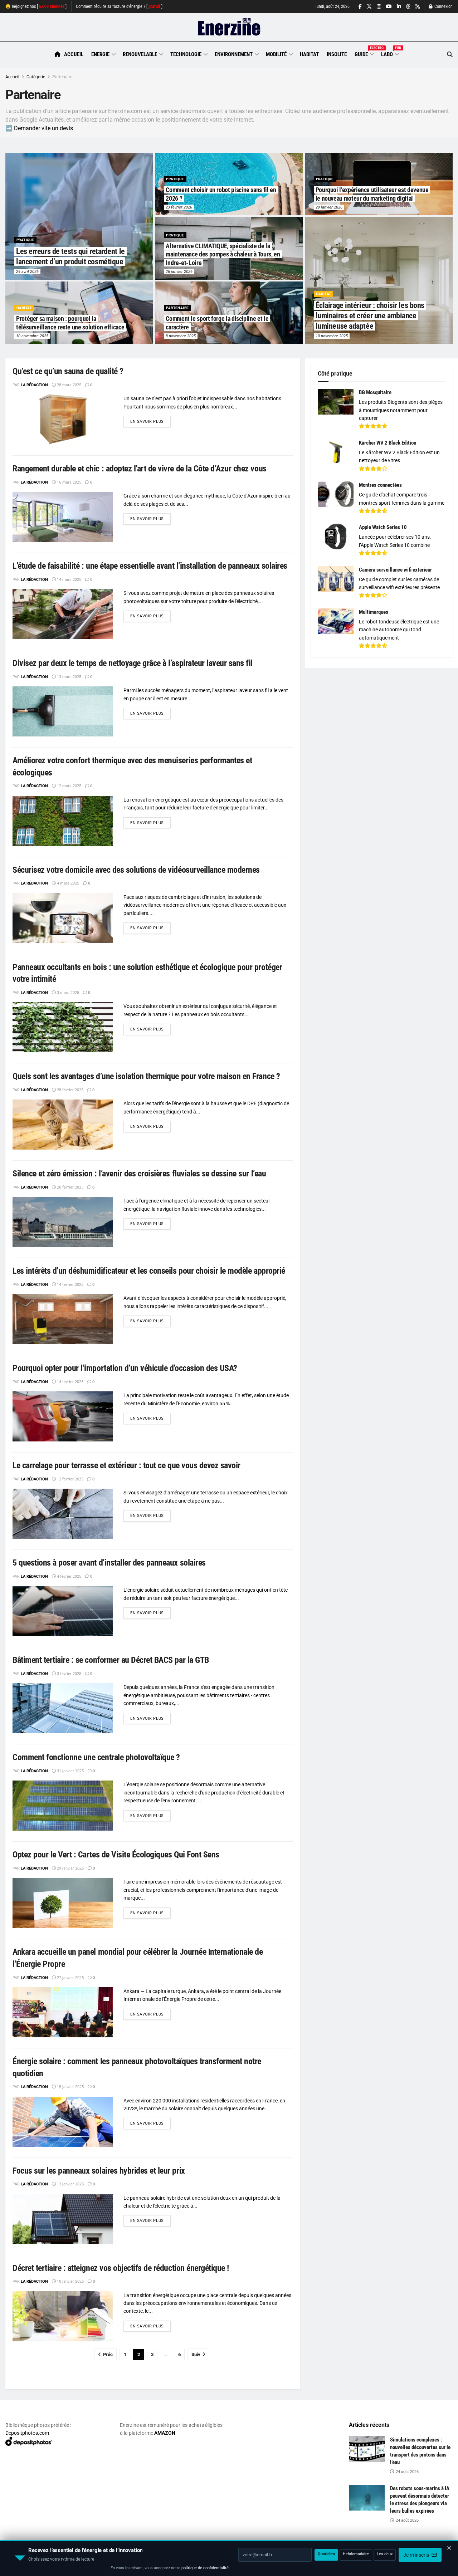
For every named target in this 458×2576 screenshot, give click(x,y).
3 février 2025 (69, 1674)
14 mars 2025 (69, 580)
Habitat (309, 54)
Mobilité (276, 54)
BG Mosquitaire (375, 392)
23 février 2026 (179, 207)
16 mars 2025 (69, 482)
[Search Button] (450, 55)
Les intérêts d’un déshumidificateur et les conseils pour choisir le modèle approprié (149, 1271)
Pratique (25, 240)
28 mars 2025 (69, 385)
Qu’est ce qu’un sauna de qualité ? (68, 371)
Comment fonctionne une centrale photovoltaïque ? (96, 1757)
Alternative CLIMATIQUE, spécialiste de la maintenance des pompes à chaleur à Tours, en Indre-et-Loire (223, 254)
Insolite (337, 54)
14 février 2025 (70, 1285)
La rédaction (34, 385)
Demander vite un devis (43, 128)
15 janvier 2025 (70, 2087)
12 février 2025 (70, 1479)
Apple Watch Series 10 (383, 527)
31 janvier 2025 (70, 1771)
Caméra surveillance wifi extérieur (395, 570)
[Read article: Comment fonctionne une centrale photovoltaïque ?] (63, 1806)
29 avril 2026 (27, 272)
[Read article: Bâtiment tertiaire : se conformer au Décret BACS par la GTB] (63, 1708)
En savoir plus (150, 421)
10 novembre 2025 (332, 336)
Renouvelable (140, 54)
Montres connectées (380, 485)
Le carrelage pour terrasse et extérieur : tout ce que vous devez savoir (126, 1465)
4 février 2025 (69, 1576)
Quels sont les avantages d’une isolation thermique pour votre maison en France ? (146, 1076)
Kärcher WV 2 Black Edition (388, 443)
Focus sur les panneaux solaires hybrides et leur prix (99, 2171)
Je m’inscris (417, 2555)
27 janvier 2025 (70, 1978)
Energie (100, 54)
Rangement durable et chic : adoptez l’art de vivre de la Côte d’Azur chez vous (140, 469)
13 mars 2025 (69, 677)
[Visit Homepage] (229, 27)
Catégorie (36, 77)
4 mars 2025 (67, 883)
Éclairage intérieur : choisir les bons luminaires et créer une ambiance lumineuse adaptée (370, 315)
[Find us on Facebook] (360, 7)
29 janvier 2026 (329, 207)
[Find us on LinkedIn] (399, 7)
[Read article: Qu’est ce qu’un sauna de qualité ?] (63, 420)
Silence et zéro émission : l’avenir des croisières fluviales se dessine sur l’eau (139, 1174)
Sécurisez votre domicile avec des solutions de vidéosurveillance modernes (136, 870)
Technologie (186, 54)
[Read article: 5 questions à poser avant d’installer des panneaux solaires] (63, 1611)
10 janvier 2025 (70, 2281)
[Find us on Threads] (408, 7)
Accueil (74, 54)
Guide (364, 53)
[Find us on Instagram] (379, 7)
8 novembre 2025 (181, 336)
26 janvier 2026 (179, 272)
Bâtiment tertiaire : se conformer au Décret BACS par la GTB (111, 1660)
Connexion (443, 6)
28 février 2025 (70, 1090)
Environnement (234, 54)
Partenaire (62, 77)
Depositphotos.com (27, 2433)
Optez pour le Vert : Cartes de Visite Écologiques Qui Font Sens (116, 1855)
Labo (390, 53)
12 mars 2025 (69, 786)
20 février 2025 (70, 1187)
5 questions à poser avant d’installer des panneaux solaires (109, 1563)
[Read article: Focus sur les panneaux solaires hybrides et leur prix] (63, 2219)
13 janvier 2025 (70, 2184)
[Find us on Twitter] (369, 7)
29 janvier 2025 (70, 1868)
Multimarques (374, 612)
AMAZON (165, 2433)
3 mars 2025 (67, 993)
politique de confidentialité (205, 2568)
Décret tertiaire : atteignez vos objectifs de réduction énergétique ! (121, 2268)
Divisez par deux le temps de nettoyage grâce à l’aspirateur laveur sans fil (133, 663)
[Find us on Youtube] (389, 7)
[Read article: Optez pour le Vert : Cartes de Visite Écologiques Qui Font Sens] (63, 1903)
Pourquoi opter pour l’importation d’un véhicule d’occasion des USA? (125, 1368)
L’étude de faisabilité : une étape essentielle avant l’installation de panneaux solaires (150, 566)
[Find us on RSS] (418, 7)
